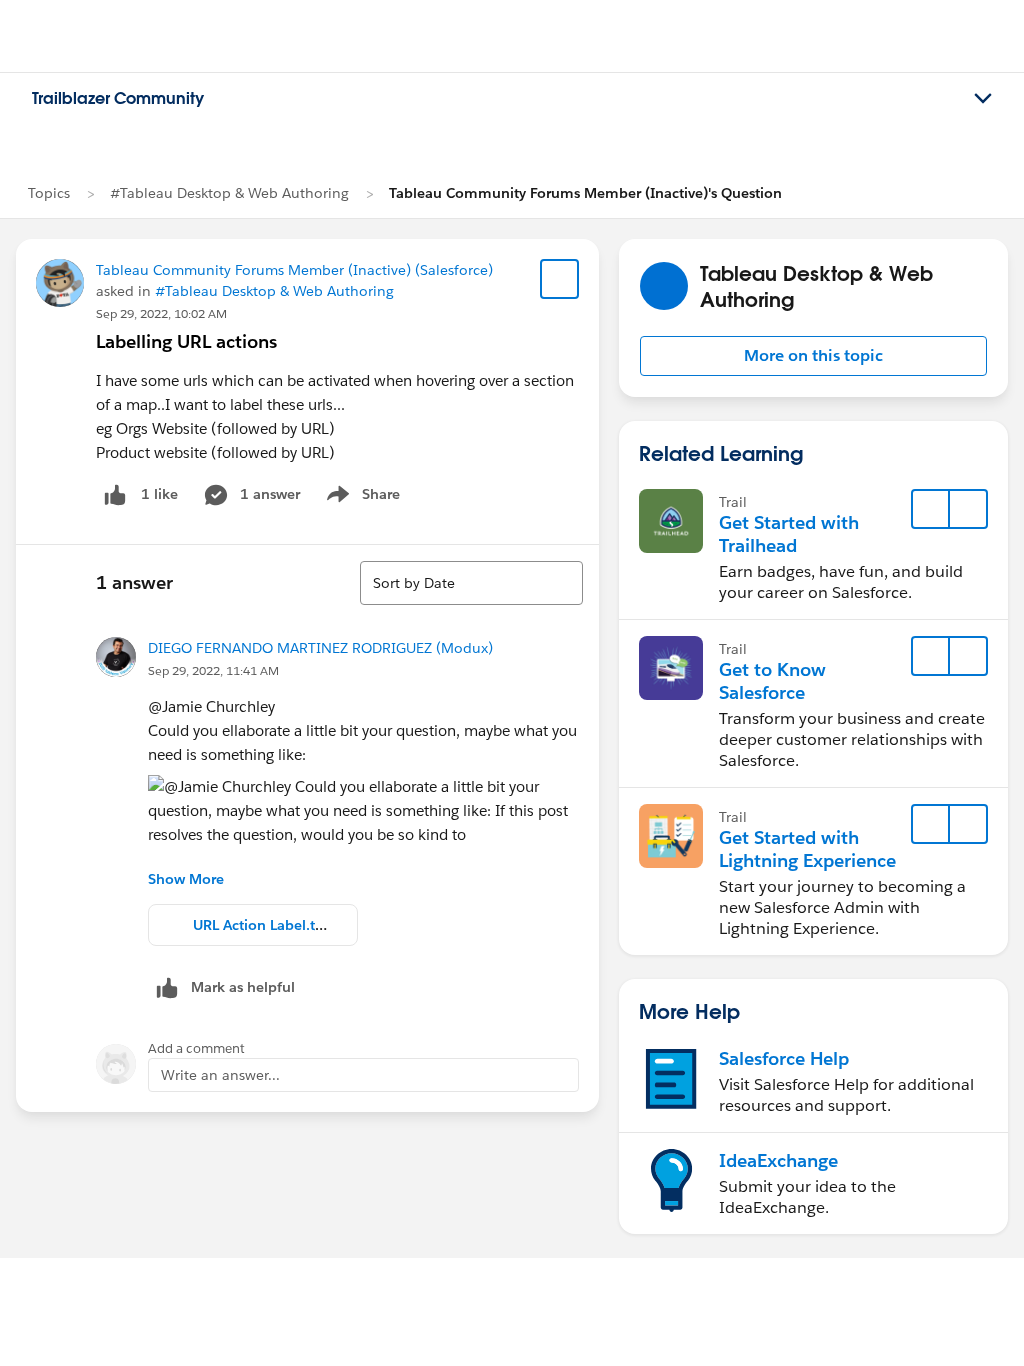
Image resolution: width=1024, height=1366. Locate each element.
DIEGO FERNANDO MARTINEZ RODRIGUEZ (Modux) (320, 648)
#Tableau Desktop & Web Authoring (229, 193)
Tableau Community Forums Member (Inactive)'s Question (585, 193)
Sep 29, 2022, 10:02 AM (161, 313)
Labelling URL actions (186, 341)
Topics (49, 193)
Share (360, 498)
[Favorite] (560, 279)
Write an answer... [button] (220, 1075)
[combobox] (471, 583)
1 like (159, 494)
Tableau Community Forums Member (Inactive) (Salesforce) (294, 270)
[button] (813, 356)
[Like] (115, 494)
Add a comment (196, 1048)
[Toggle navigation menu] (983, 99)
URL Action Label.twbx (268, 925)
